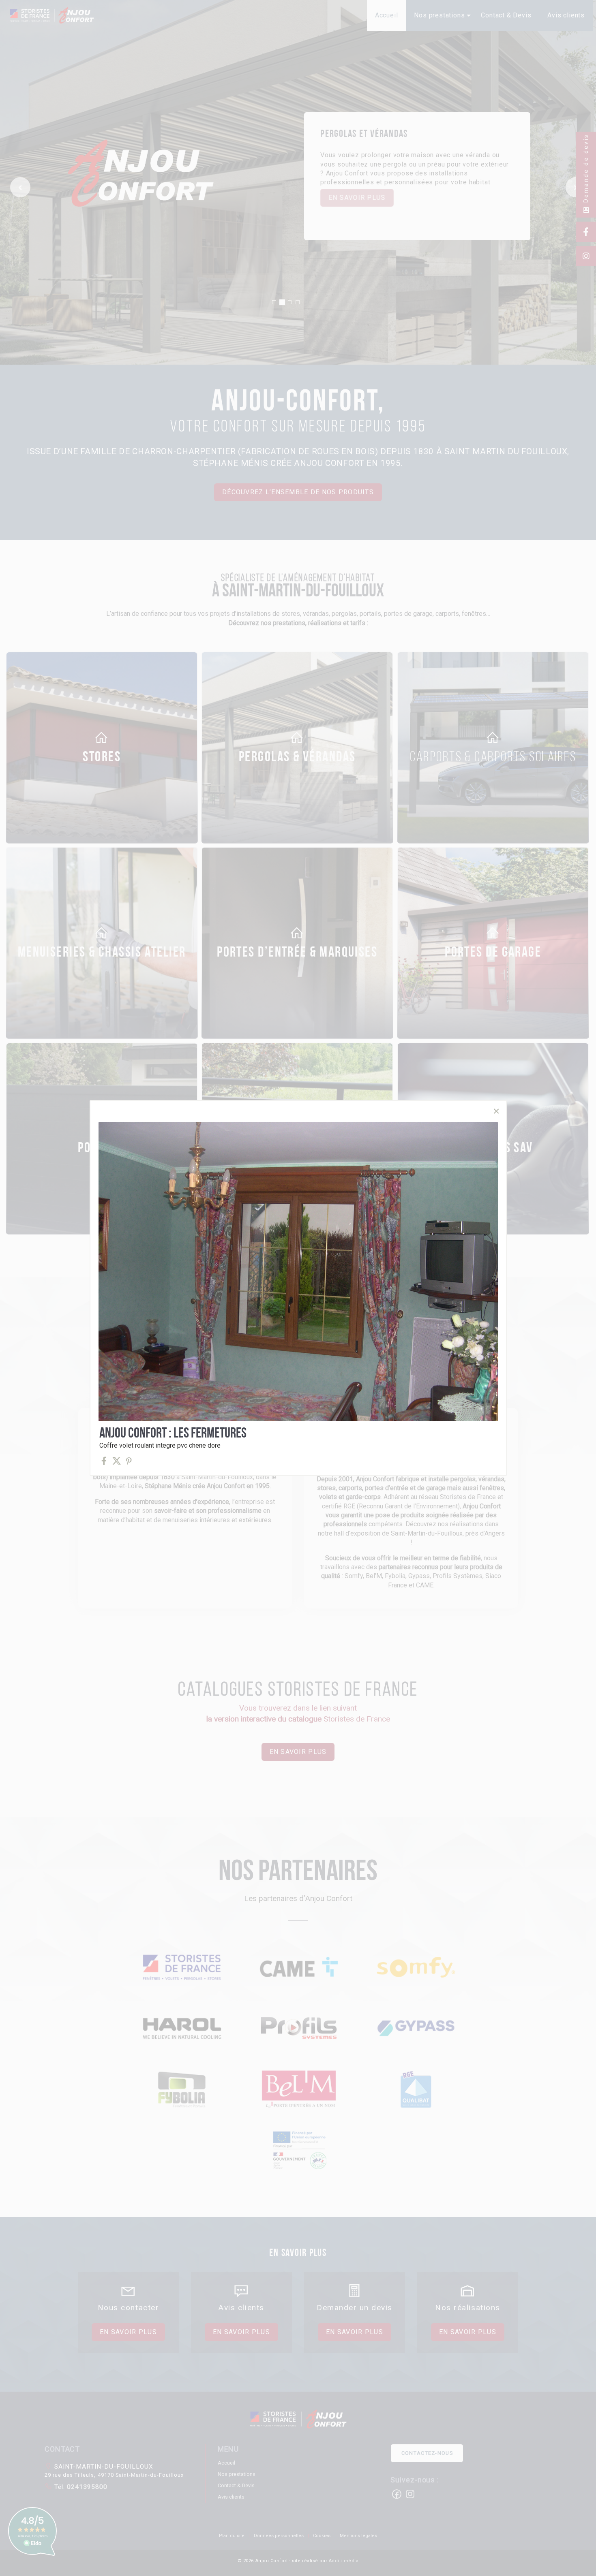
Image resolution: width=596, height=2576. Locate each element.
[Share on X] (117, 1461)
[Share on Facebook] (104, 1461)
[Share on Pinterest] (129, 1461)
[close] (496, 1111)
